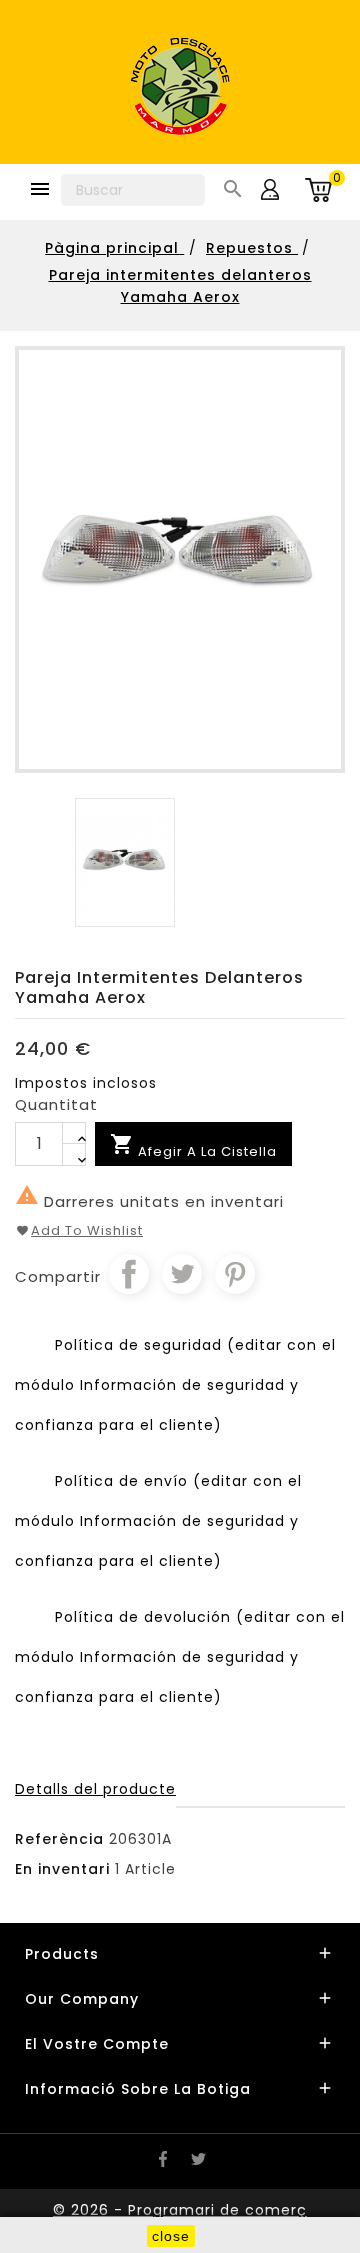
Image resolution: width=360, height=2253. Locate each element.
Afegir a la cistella (193, 1146)
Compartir (129, 1274)
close (171, 2236)
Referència (59, 1839)
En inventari (62, 1869)
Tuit (182, 1274)
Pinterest (235, 1274)
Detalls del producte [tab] (95, 1789)
